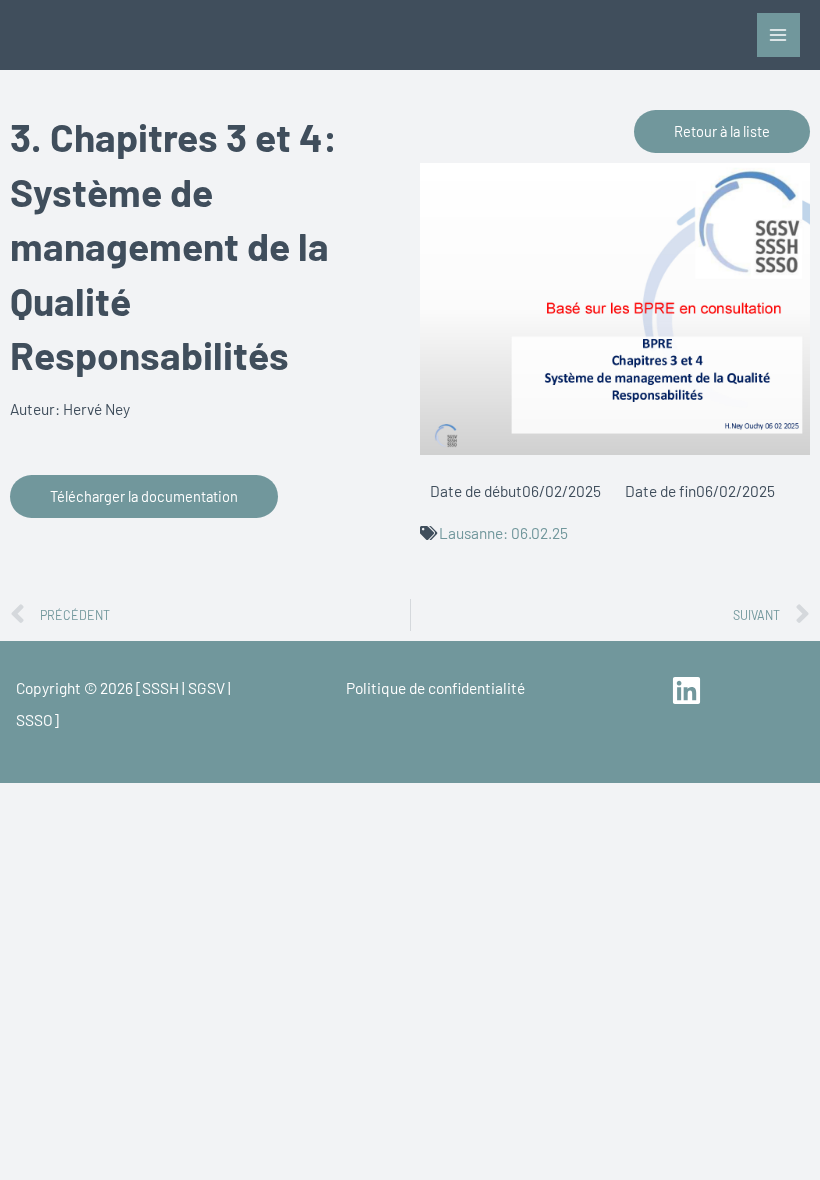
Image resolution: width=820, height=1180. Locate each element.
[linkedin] (689, 690)
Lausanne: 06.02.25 (503, 532)
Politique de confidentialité (435, 687)
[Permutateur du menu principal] (778, 34)
